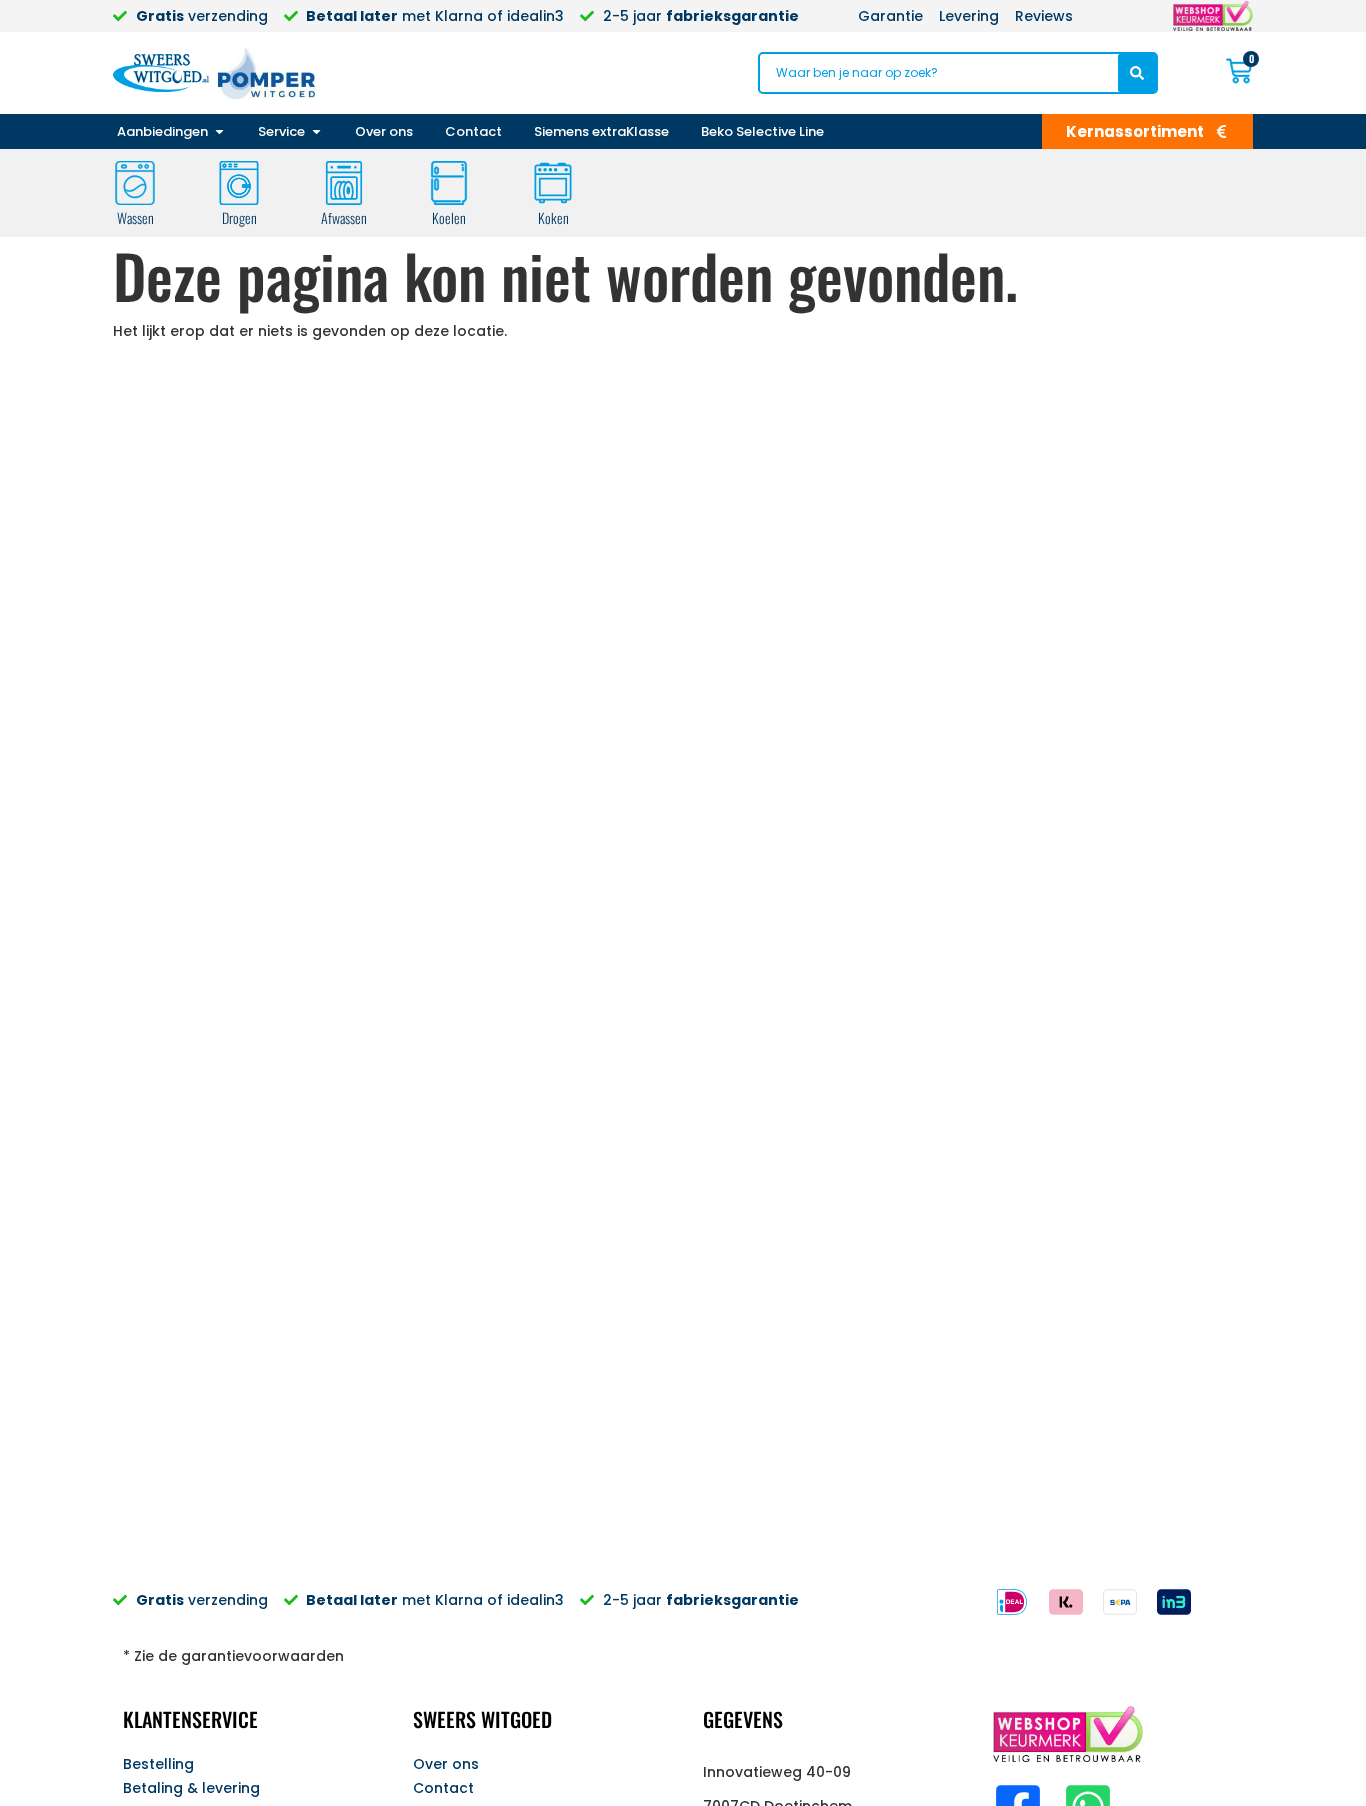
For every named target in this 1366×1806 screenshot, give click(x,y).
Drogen (239, 217)
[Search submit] (1137, 73)
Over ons (446, 1764)
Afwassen (344, 217)
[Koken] (553, 183)
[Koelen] (449, 183)
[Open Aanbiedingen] (219, 132)
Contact (443, 1788)
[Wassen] (135, 183)
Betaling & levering (191, 1788)
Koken (553, 217)
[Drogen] (239, 183)
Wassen (135, 217)
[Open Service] (316, 132)
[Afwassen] (344, 183)
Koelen (449, 217)
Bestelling (158, 1764)
